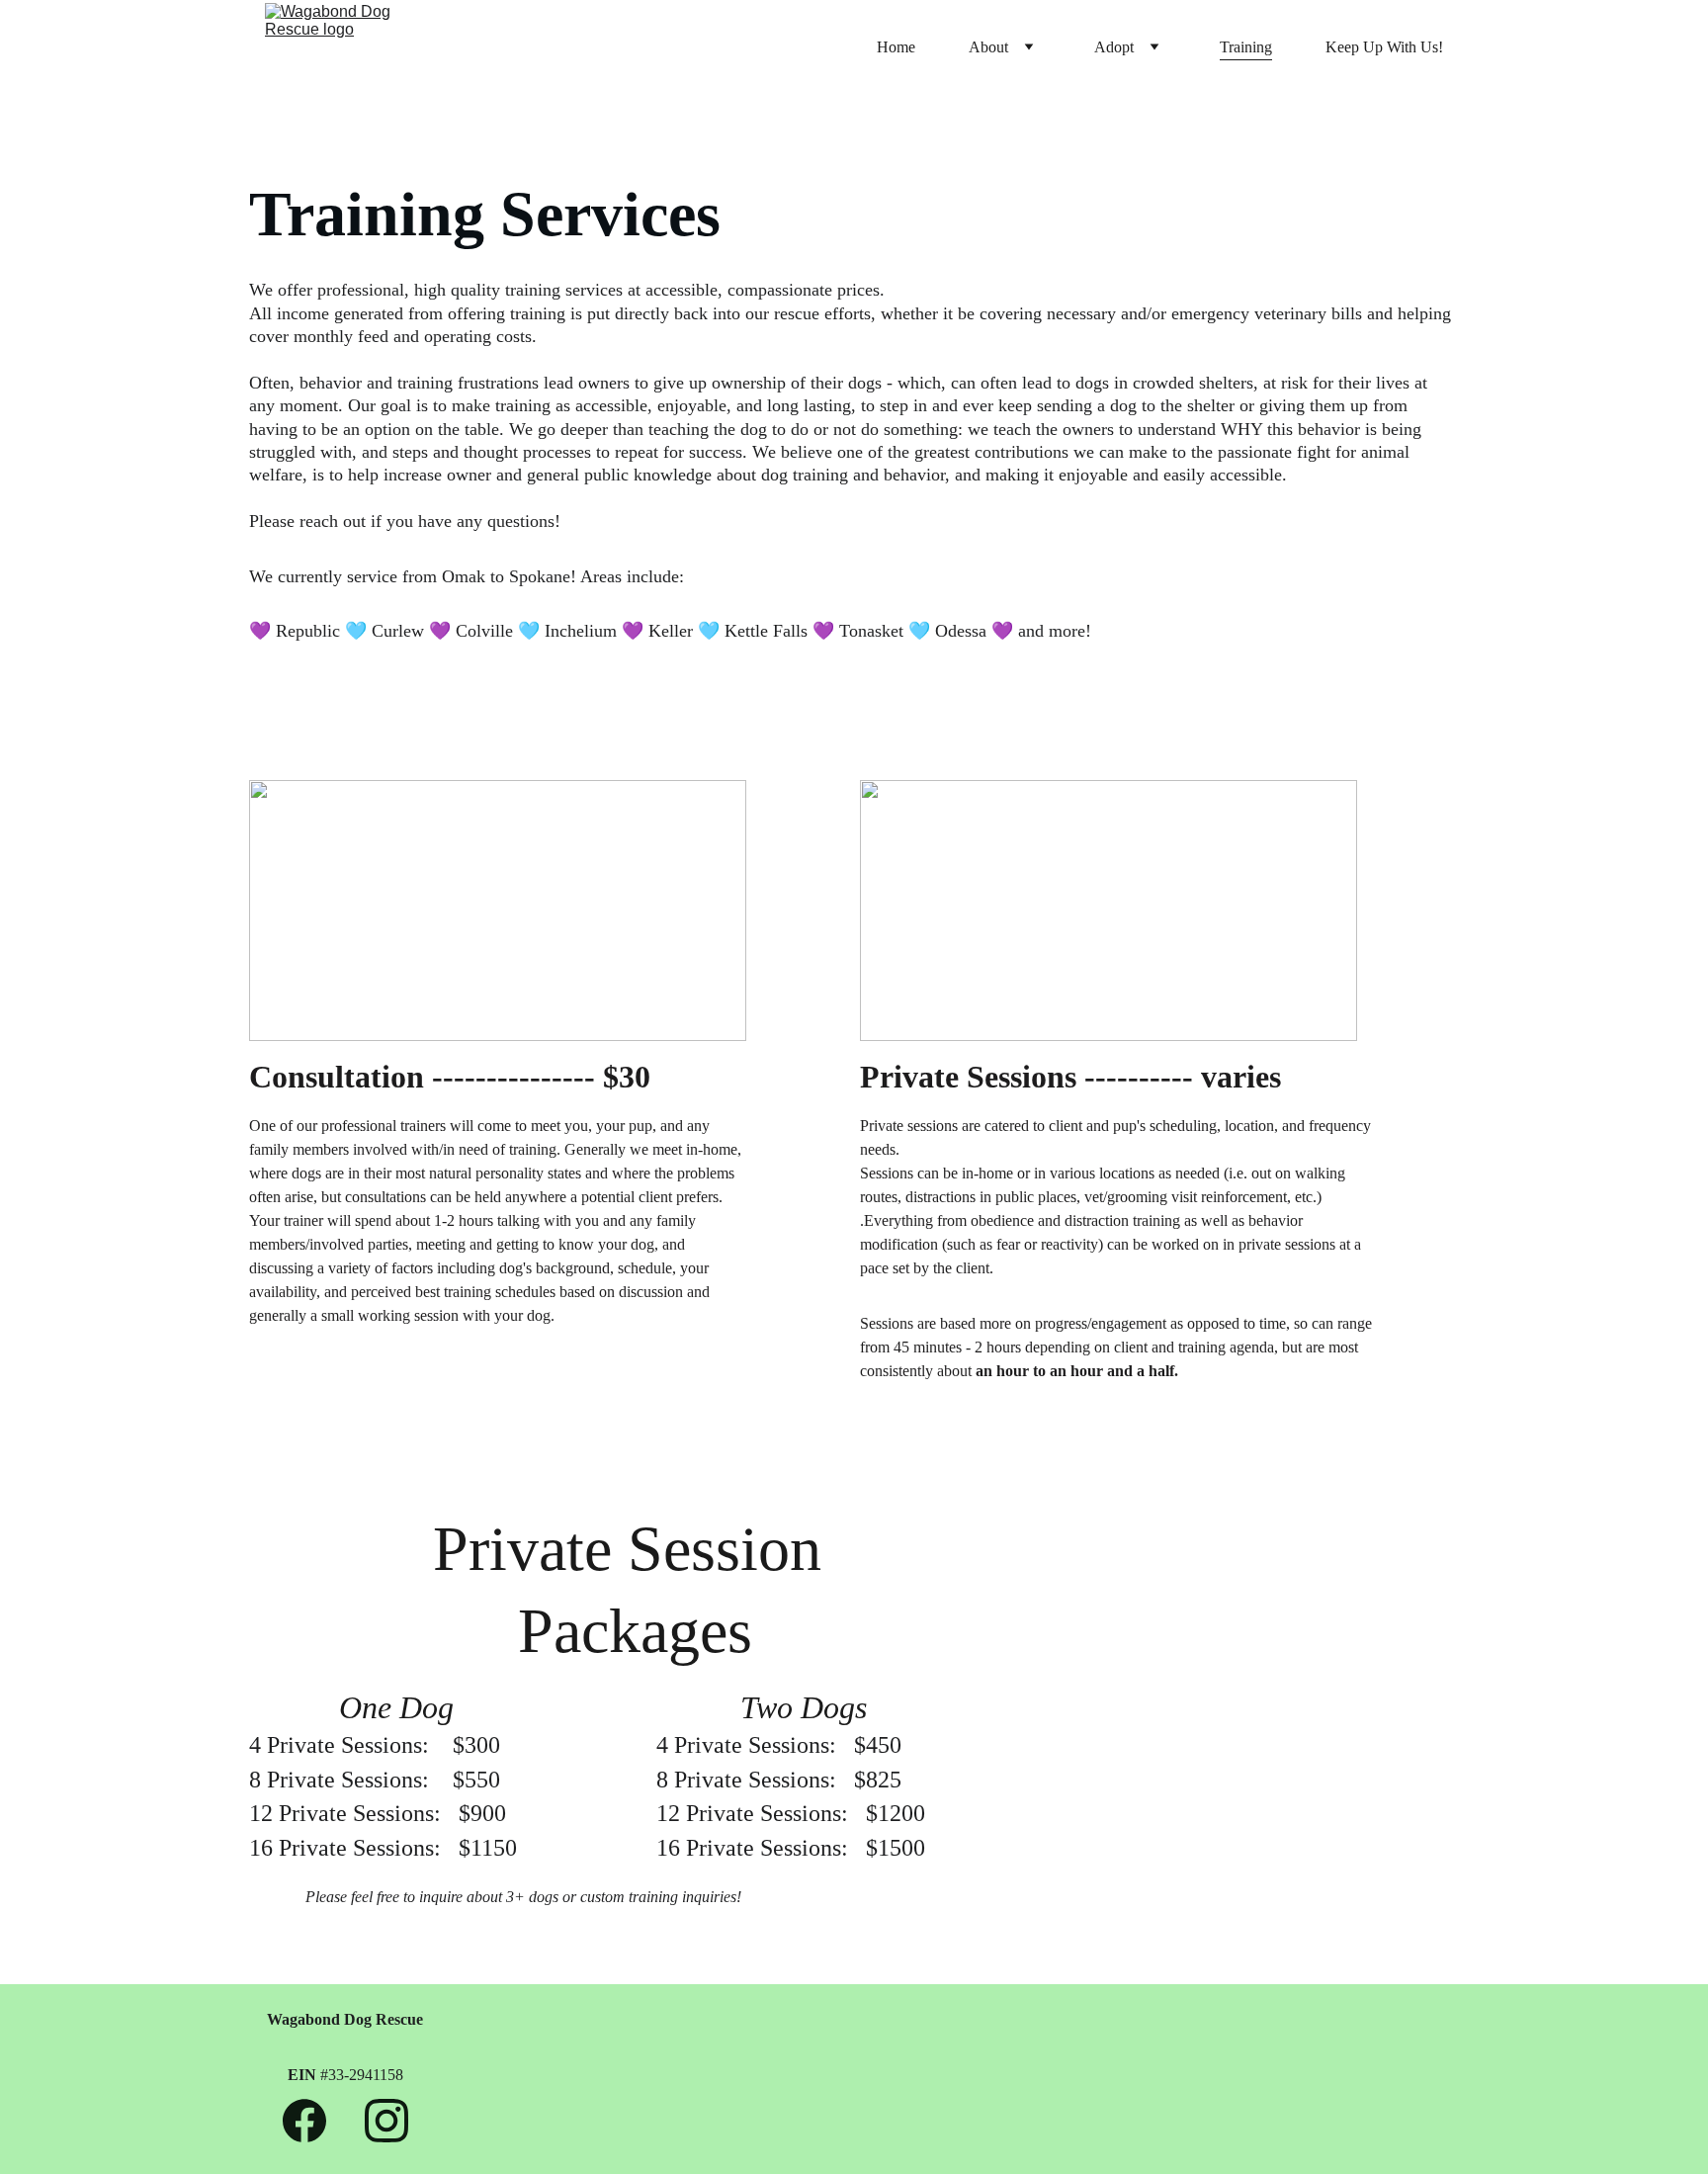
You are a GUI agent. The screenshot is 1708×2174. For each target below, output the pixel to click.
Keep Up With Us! (1384, 47)
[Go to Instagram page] (386, 2121)
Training (1246, 47)
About (988, 47)
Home (896, 47)
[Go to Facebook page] (314, 2121)
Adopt (1114, 47)
